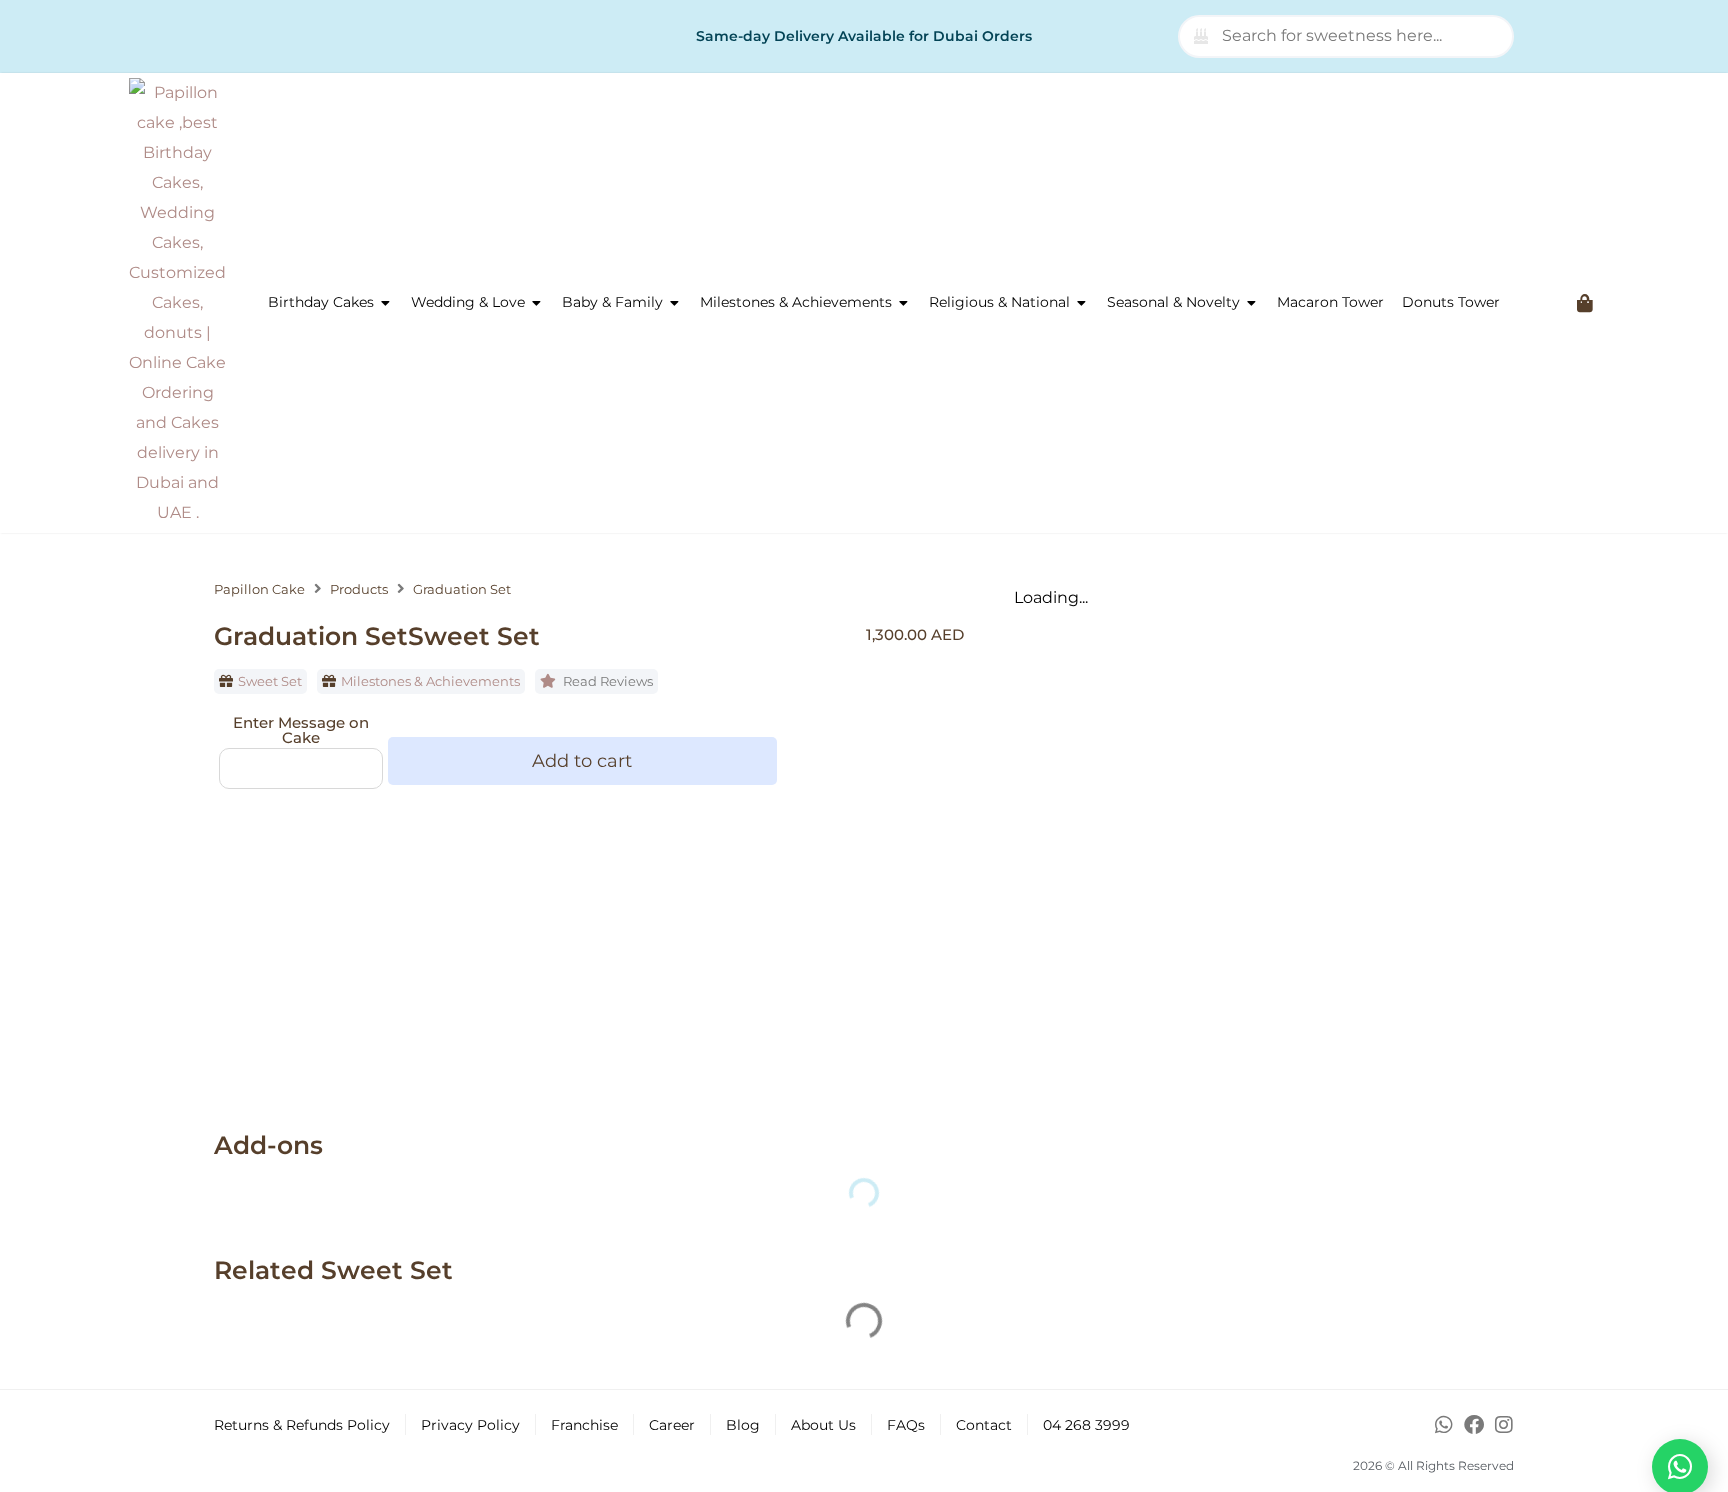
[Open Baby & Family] (675, 302)
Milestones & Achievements (430, 681)
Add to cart (582, 761)
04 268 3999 (1086, 1425)
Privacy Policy (470, 1425)
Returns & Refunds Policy (302, 1425)
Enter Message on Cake (301, 730)
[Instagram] (1504, 1425)
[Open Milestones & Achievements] (904, 302)
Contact (984, 1425)
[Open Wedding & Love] (537, 302)
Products (359, 589)
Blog (743, 1425)
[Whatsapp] (1444, 1425)
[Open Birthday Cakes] (386, 302)
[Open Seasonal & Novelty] (1252, 302)
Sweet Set (270, 681)
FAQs (906, 1425)
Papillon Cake (259, 589)
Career (672, 1425)
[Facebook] (1474, 1425)
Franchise (584, 1425)
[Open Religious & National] (1082, 302)
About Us (823, 1425)
